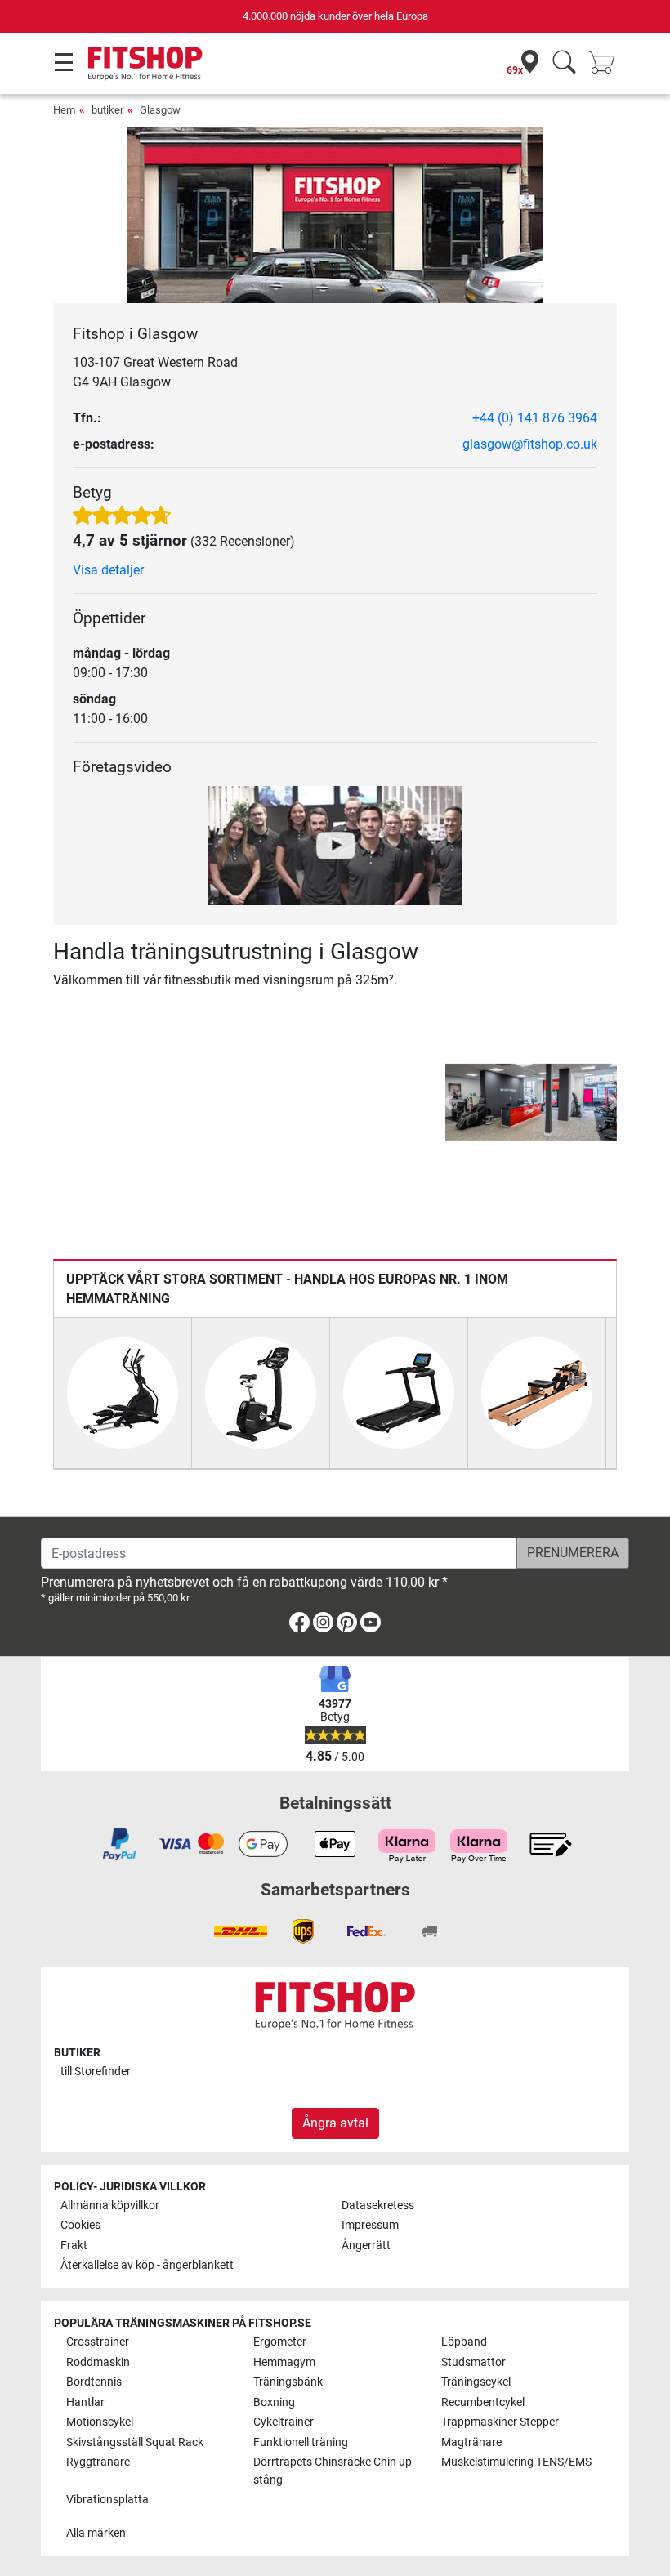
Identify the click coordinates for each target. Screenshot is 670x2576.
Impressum (370, 2225)
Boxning (274, 2402)
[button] (448, 1102)
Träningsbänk (288, 2382)
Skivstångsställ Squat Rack (135, 2442)
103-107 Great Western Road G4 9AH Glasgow (155, 372)
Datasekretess (378, 2205)
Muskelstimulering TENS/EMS (516, 2462)
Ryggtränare (98, 2462)
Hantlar (85, 2402)
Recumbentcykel (483, 2402)
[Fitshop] (145, 63)
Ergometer (280, 2342)
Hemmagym (284, 2362)
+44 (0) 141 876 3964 (535, 418)
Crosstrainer (98, 2342)
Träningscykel (476, 2382)
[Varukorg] (606, 63)
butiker (107, 110)
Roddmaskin (98, 2362)
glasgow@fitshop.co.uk (530, 444)
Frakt (74, 2246)
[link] (299, 1625)
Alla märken (96, 2533)
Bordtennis (94, 2382)
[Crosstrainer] (123, 1392)
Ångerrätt (366, 2246)
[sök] (564, 63)
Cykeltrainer (284, 2422)
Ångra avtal (335, 2123)
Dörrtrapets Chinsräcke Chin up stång (333, 2471)
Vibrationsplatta (107, 2500)
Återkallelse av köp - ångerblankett (147, 2265)
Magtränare (471, 2442)
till (96, 2072)
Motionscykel (100, 2422)
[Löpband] (399, 1392)
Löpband (464, 2342)
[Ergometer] (261, 1392)
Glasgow (160, 110)
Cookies (80, 2225)
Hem (64, 110)
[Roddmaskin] (537, 1392)
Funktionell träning (301, 2442)
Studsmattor (473, 2362)
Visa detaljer (108, 570)
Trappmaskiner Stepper (500, 2422)
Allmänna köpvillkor (110, 2205)
